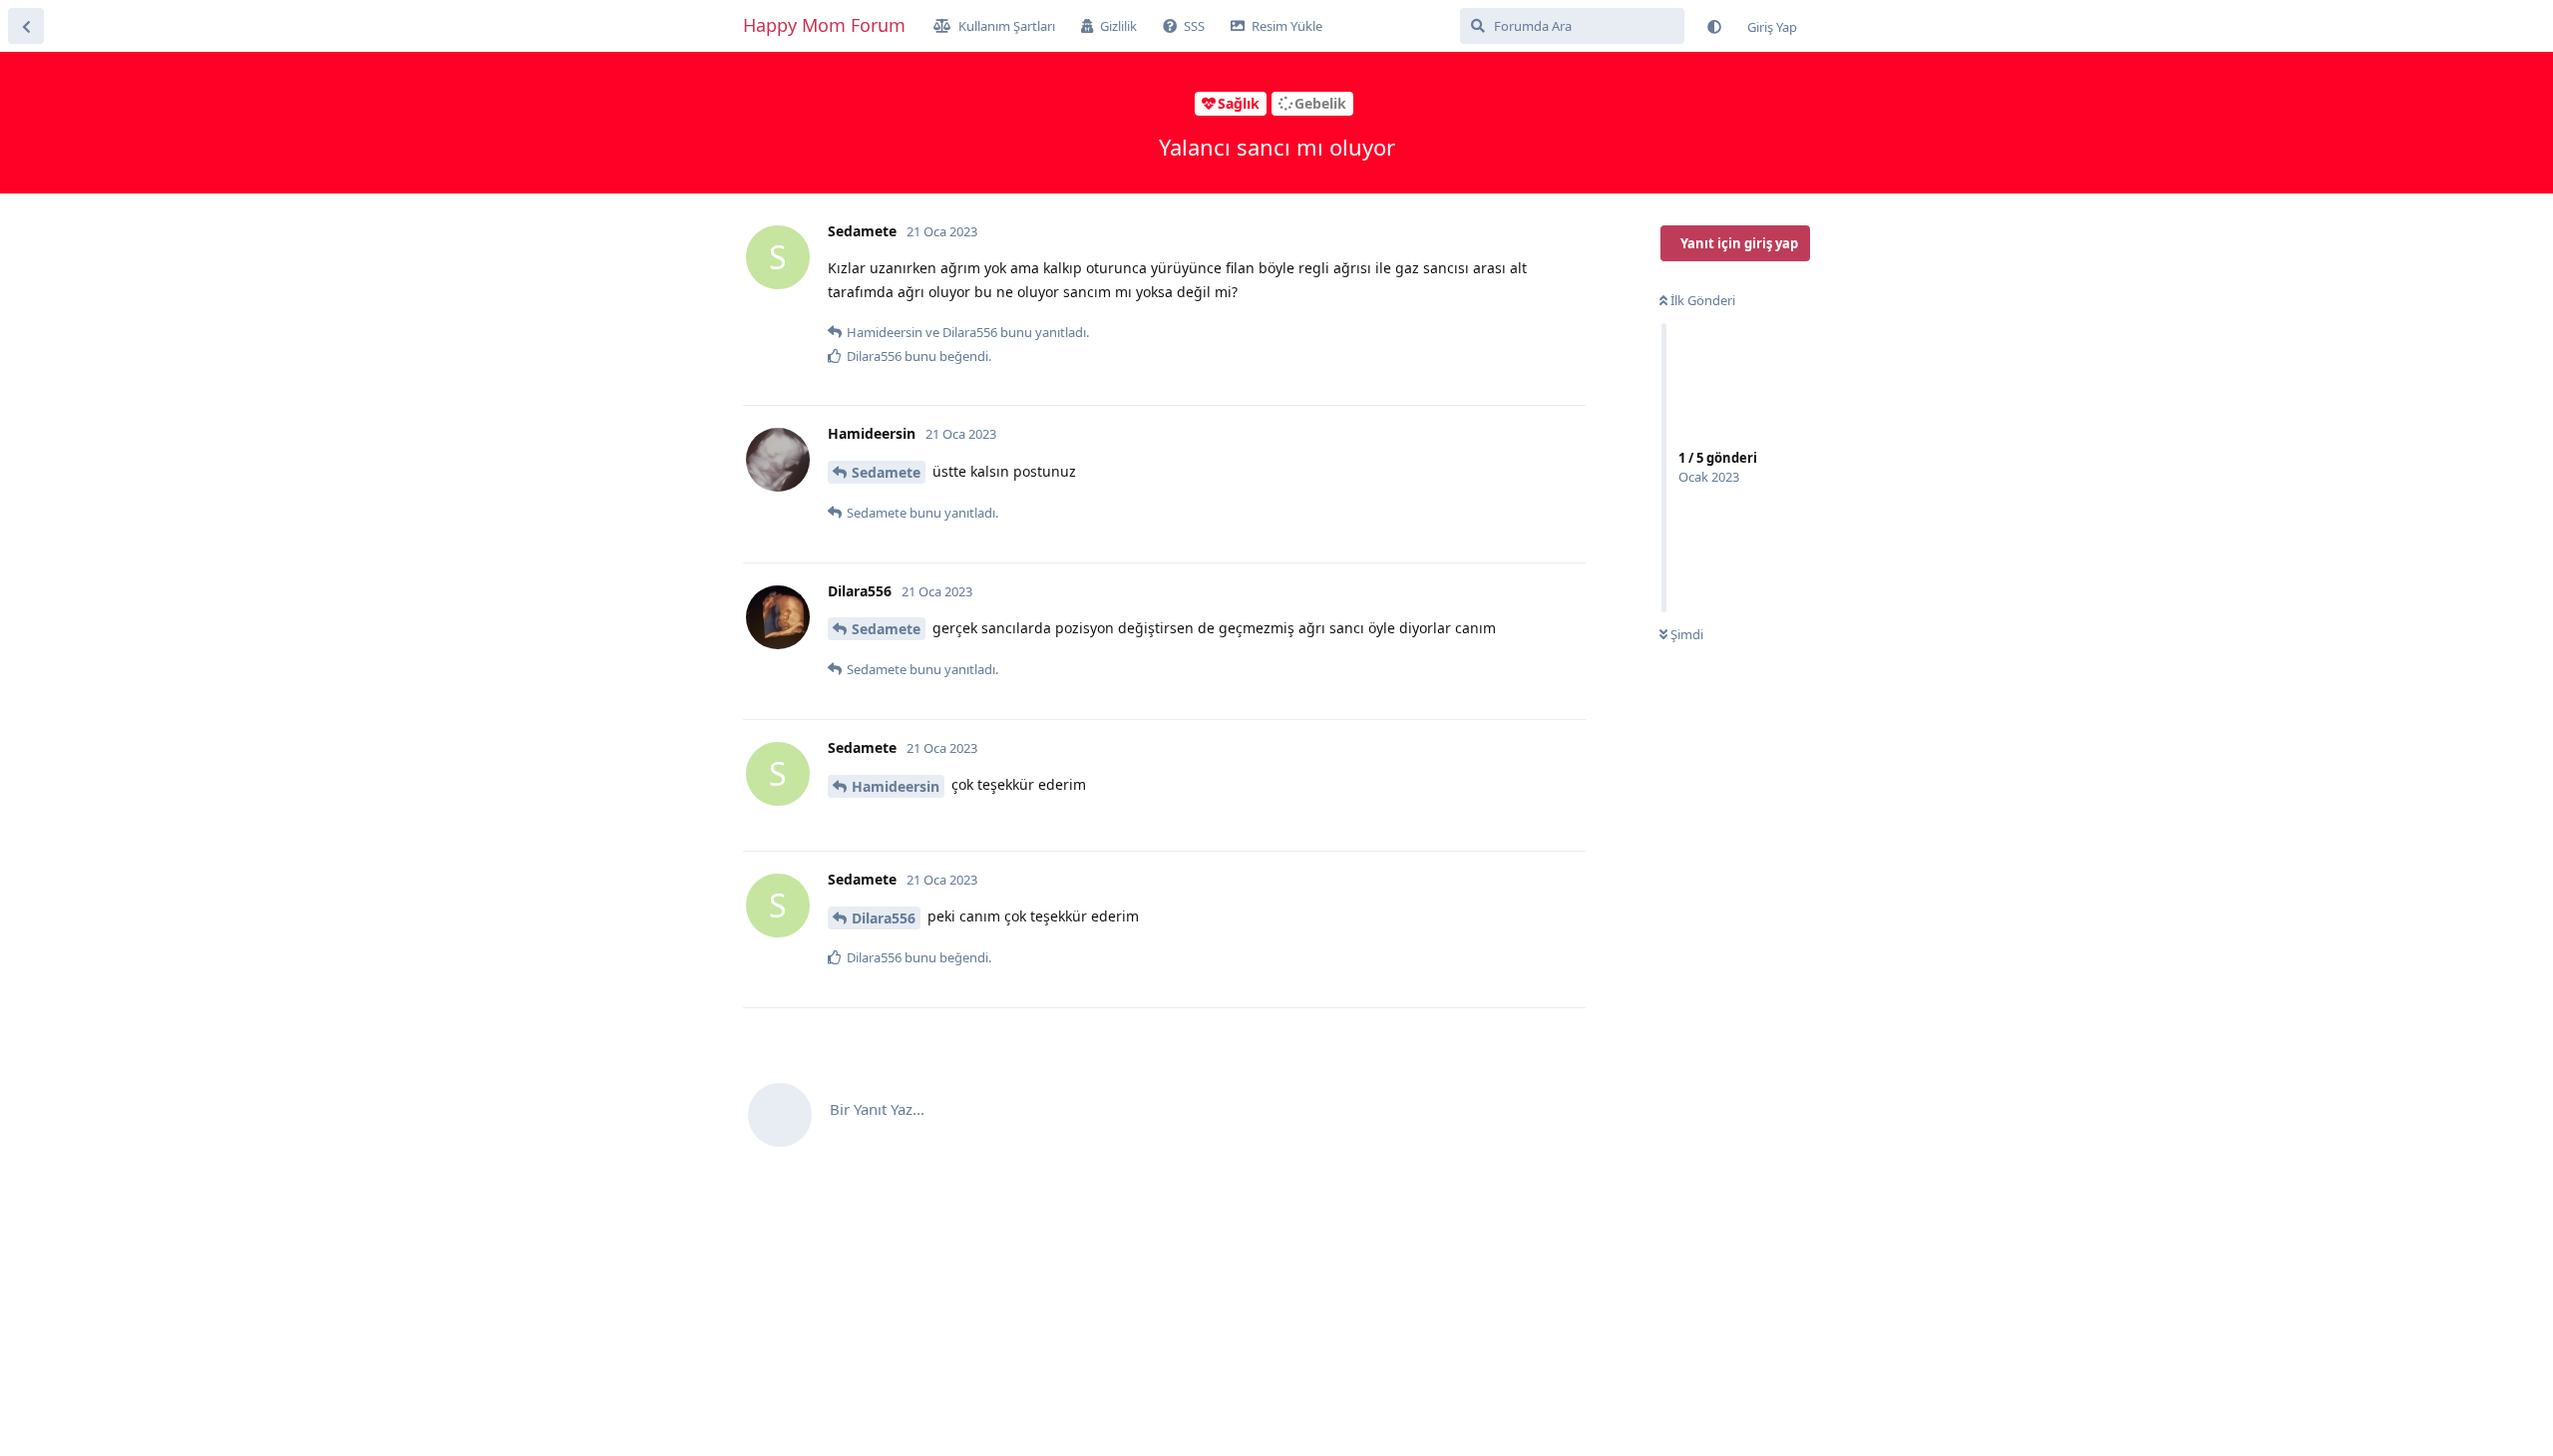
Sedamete (886, 472)
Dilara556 (884, 918)
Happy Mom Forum (824, 25)
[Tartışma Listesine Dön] (26, 26)
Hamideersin (896, 786)
